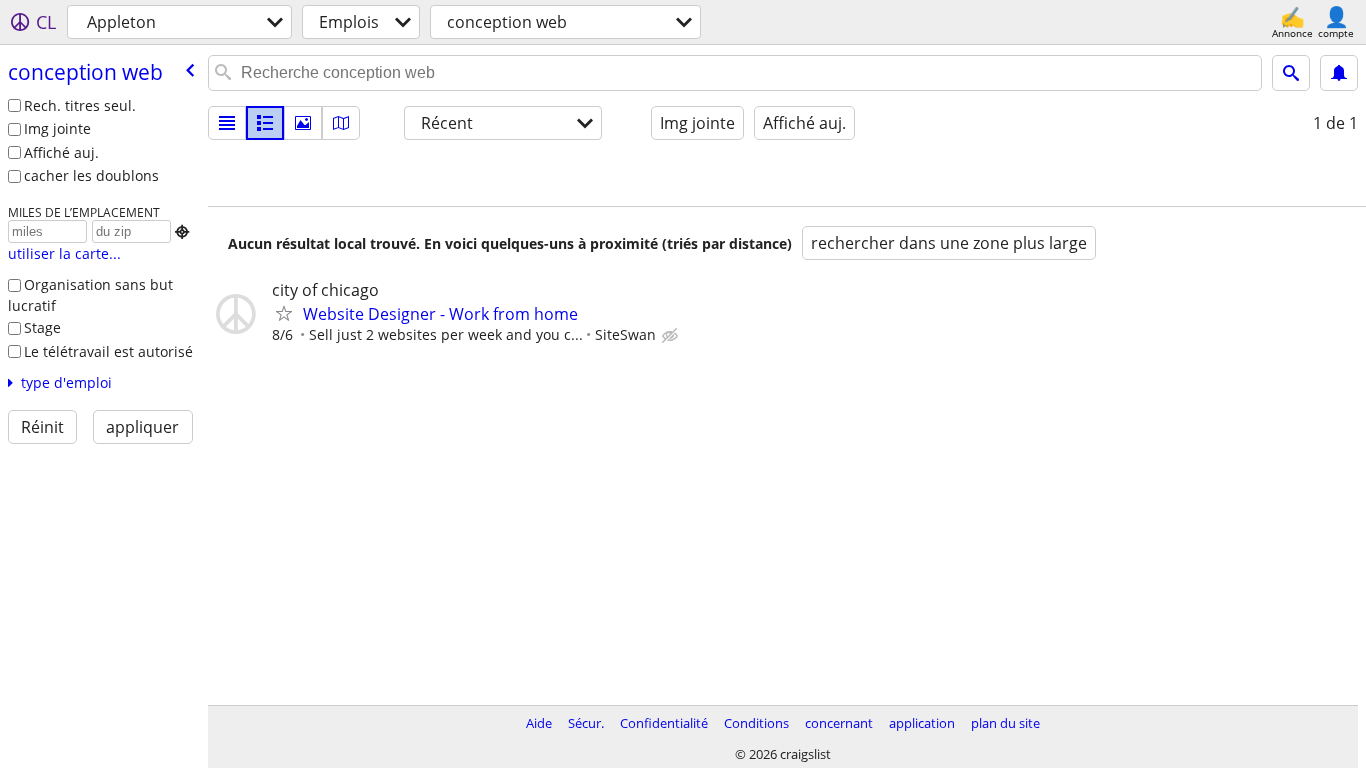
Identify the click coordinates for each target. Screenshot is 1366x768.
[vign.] (265, 123)
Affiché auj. (61, 152)
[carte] (341, 123)
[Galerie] (303, 123)
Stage (42, 327)
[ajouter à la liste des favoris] (284, 313)
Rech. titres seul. (80, 105)
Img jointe (57, 128)
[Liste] (227, 123)
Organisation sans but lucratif (90, 295)
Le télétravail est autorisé (108, 351)
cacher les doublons (91, 175)
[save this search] (1339, 73)
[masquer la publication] (672, 336)
